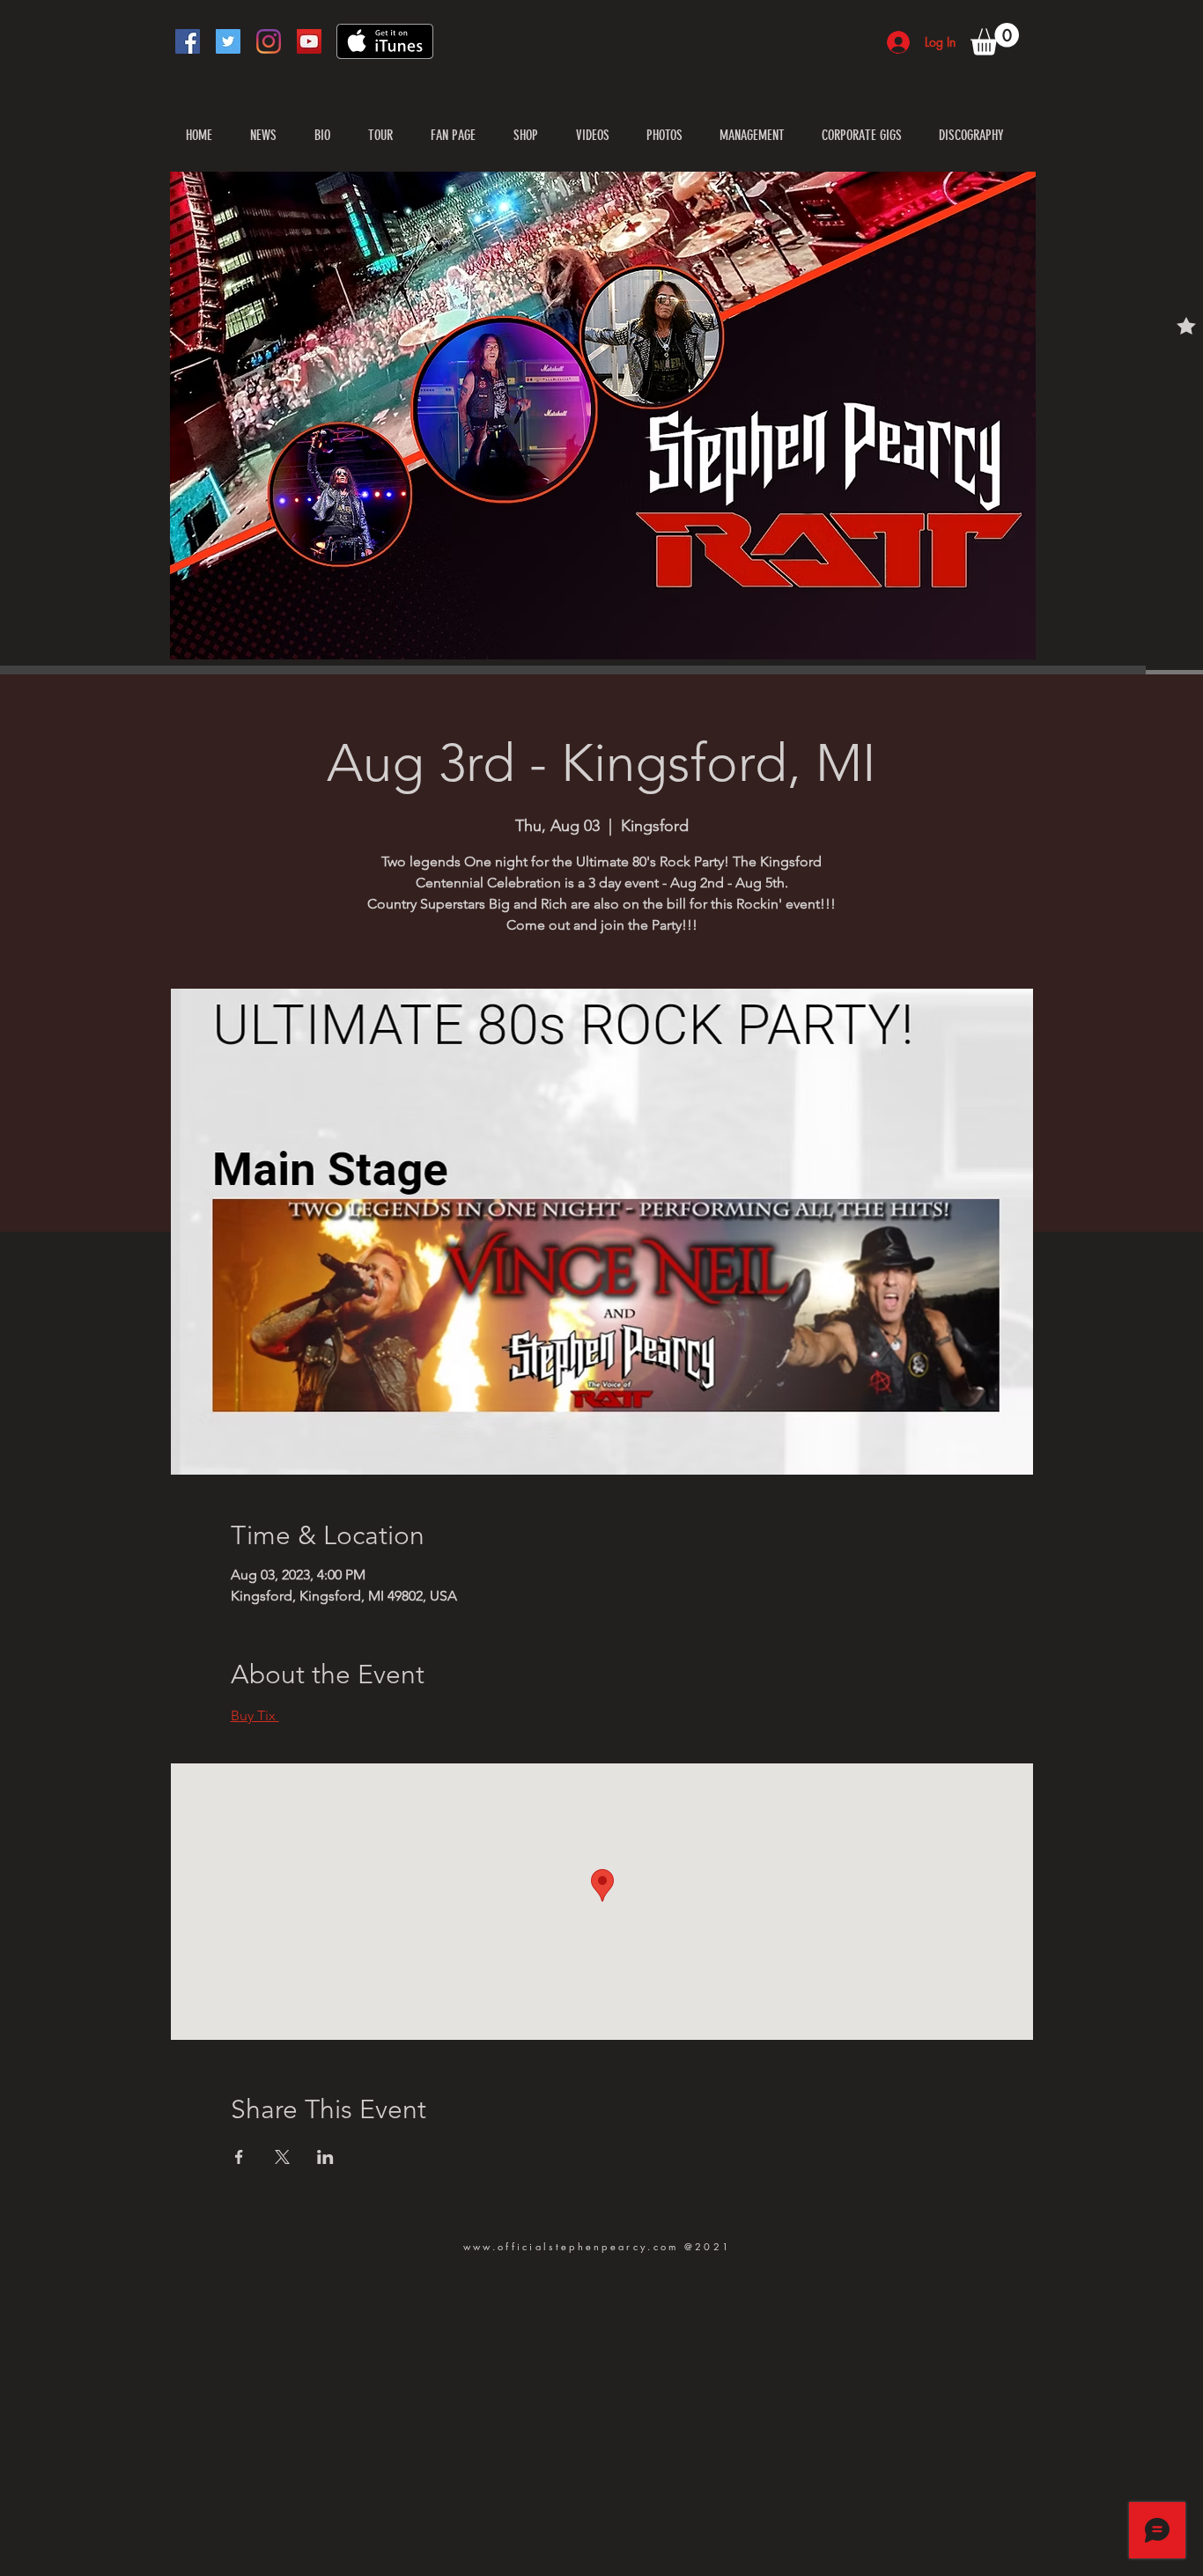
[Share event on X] (282, 2157)
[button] (995, 39)
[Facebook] (188, 41)
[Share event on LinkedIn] (325, 2157)
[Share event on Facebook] (239, 2157)
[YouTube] (309, 41)
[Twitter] (228, 41)
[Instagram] (269, 41)
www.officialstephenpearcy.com (571, 2246)
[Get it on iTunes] (385, 41)
